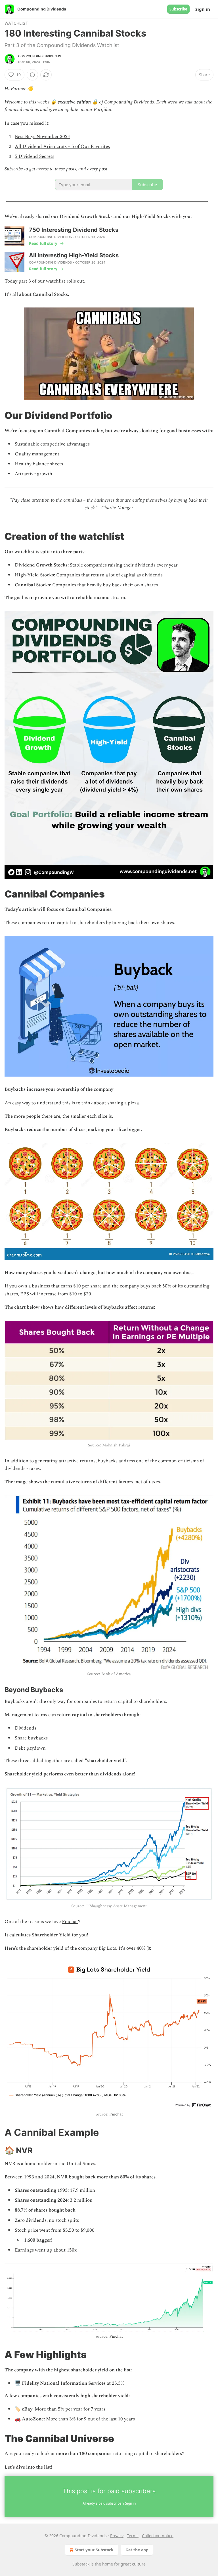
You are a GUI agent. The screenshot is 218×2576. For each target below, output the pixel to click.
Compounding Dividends (40, 56)
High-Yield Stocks (34, 575)
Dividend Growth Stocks (41, 565)
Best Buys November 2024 (42, 137)
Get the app (137, 2550)
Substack (81, 2564)
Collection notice (158, 2536)
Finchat (70, 1922)
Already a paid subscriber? (109, 2503)
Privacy (117, 2536)
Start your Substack (94, 2550)
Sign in (203, 9)
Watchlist (16, 23)
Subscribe (178, 9)
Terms (133, 2536)
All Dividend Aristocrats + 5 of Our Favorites (62, 147)
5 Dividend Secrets (34, 156)
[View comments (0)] (32, 75)
